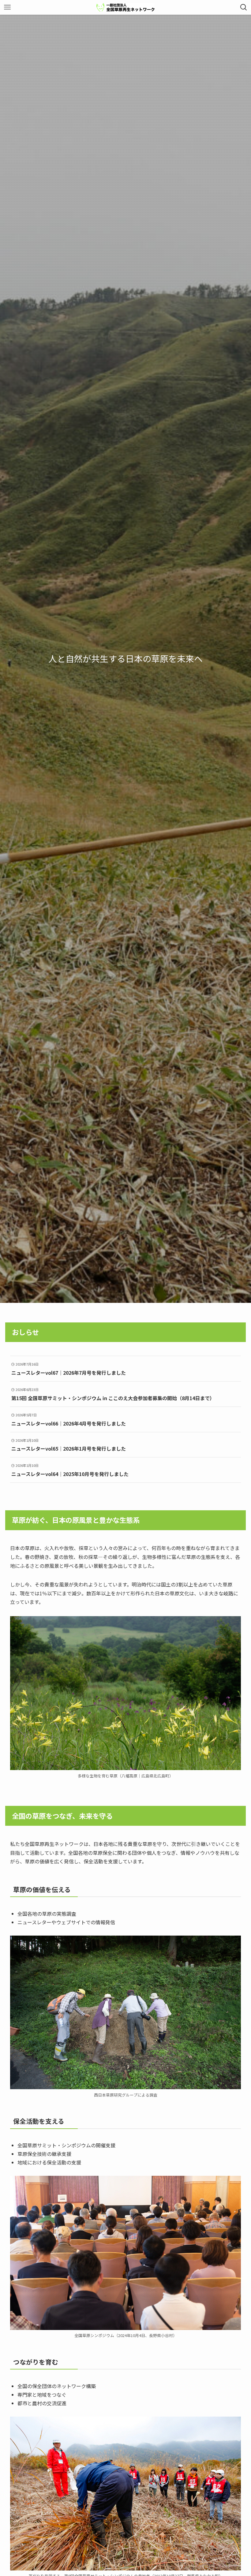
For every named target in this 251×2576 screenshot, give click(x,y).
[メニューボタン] (7, 7)
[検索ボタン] (244, 7)
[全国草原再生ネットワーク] (125, 7)
